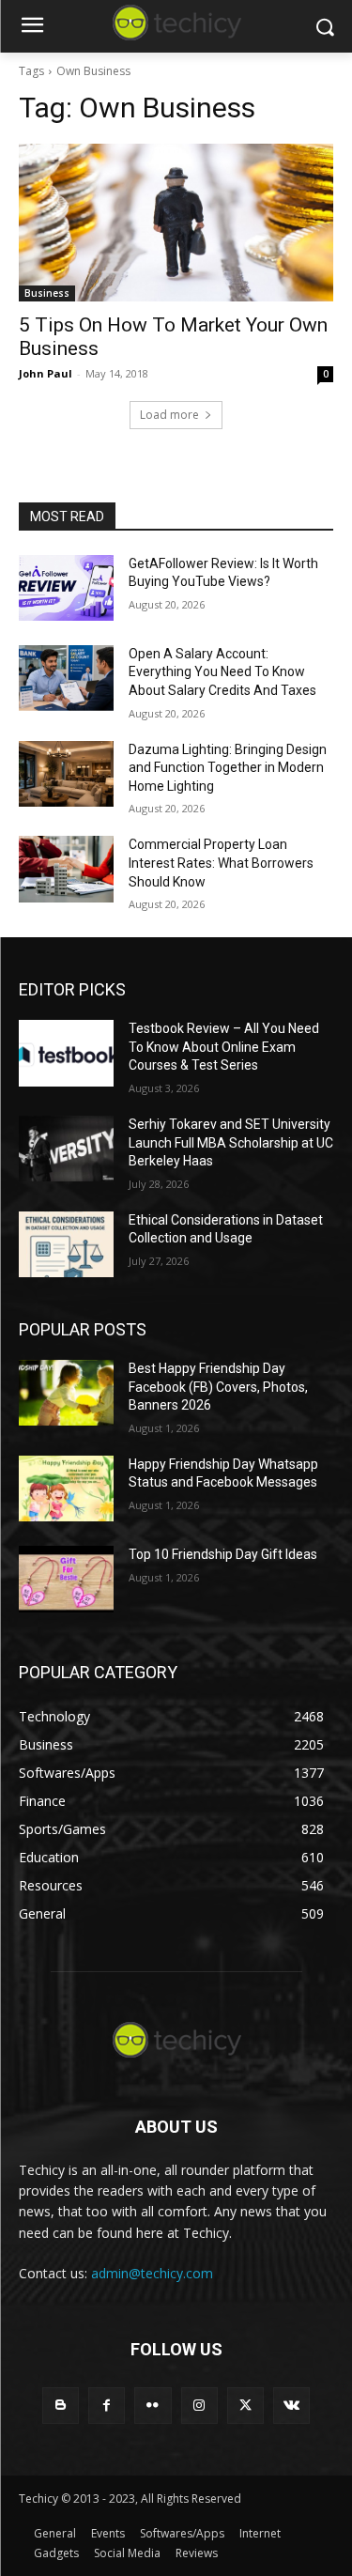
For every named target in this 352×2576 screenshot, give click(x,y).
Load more (169, 415)
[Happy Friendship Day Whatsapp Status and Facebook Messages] (66, 1489)
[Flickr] (153, 2406)
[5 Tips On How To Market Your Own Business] (176, 223)
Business (47, 293)
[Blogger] (61, 2406)
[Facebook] (107, 2406)
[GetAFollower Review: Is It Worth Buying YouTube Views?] (66, 588)
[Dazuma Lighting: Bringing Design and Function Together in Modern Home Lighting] (66, 774)
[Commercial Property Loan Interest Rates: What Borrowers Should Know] (66, 869)
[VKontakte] (291, 2406)
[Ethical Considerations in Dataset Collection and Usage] (66, 1244)
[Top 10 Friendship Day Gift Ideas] (66, 1579)
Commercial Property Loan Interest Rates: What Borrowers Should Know (221, 863)
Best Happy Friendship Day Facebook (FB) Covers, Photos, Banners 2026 (218, 1387)
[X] (245, 2406)
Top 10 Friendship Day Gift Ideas (223, 1554)
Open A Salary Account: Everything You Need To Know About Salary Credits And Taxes (222, 672)
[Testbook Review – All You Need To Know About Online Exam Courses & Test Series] (66, 1053)
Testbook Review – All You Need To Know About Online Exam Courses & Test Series (224, 1047)
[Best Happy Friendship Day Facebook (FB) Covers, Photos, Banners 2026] (66, 1393)
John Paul (46, 373)
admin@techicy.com (152, 2273)
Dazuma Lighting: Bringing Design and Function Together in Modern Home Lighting (228, 768)
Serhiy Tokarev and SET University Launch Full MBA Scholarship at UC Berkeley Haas (231, 1142)
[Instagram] (199, 2406)
